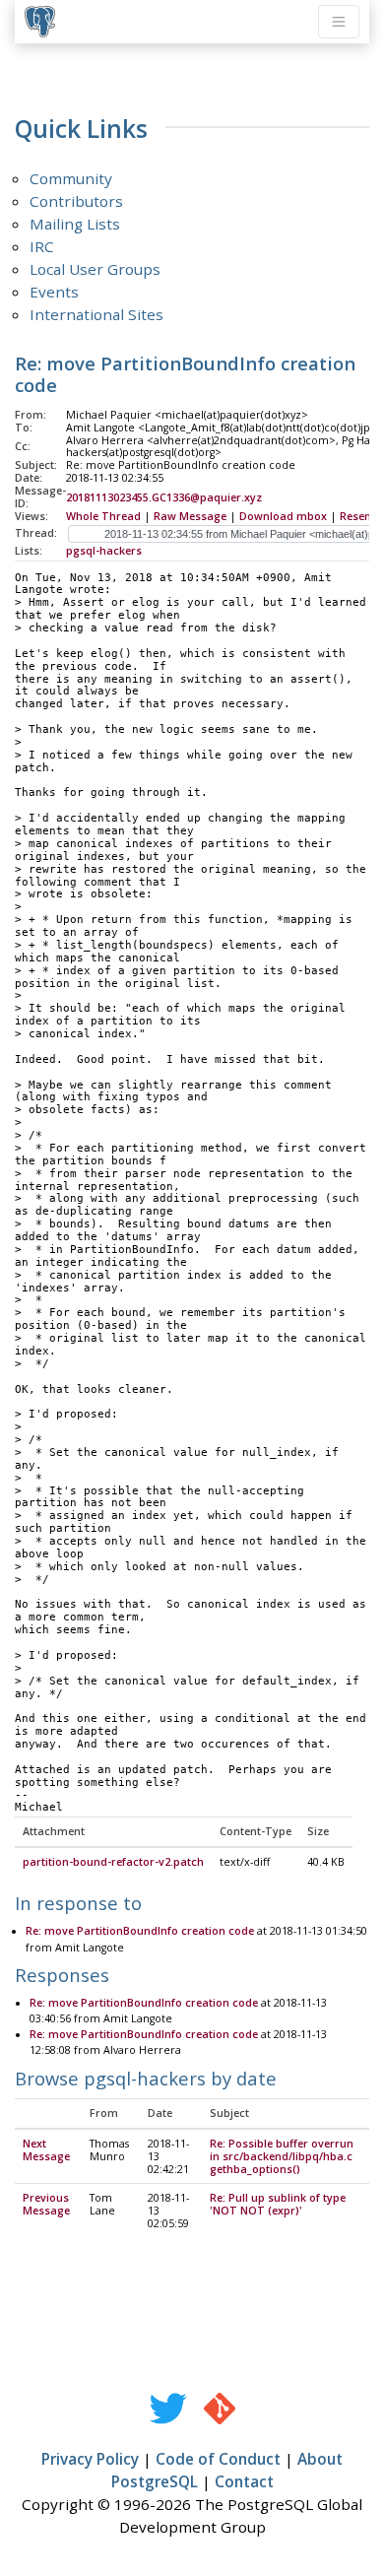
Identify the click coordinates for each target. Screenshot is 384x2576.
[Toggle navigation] (339, 22)
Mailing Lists (75, 224)
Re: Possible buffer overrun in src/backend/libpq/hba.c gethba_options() (282, 2156)
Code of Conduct (218, 2459)
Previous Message (46, 2204)
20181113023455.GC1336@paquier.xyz (164, 497)
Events (54, 292)
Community (71, 178)
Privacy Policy (90, 2459)
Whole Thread (103, 516)
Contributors (76, 201)
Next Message (46, 2150)
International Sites (96, 314)
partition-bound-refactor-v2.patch (113, 1862)
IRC (42, 246)
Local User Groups (95, 269)
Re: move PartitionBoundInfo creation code (140, 1931)
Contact (244, 2481)
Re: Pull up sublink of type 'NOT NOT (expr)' (278, 2204)
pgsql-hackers (104, 551)
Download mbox (283, 516)
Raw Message (190, 516)
